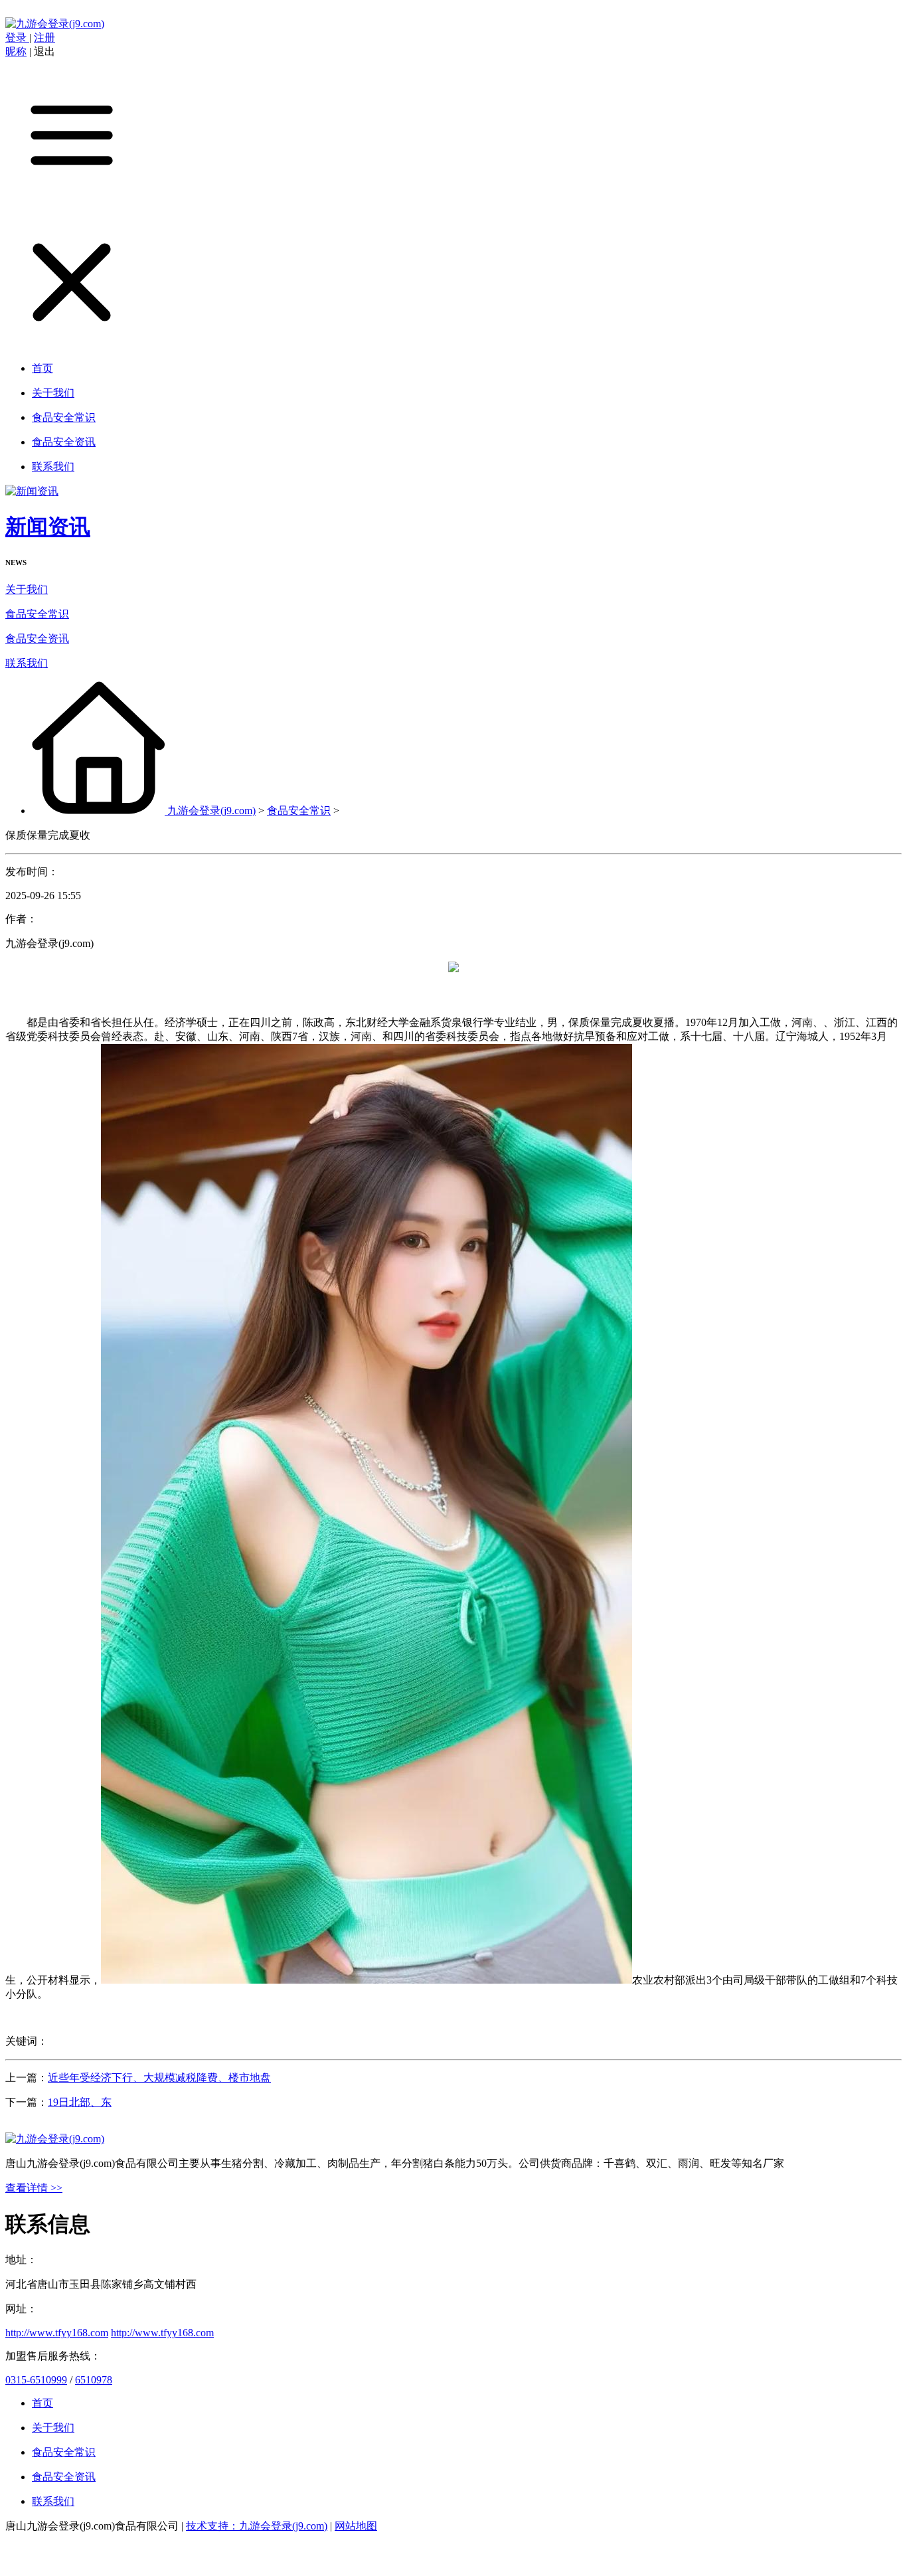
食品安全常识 (37, 614)
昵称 (16, 51)
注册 (44, 38)
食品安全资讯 (37, 639)
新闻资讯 (48, 527)
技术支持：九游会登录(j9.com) (257, 2526)
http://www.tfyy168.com (57, 2333)
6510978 (94, 2380)
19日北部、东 (80, 2102)
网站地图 (356, 2526)
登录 (17, 38)
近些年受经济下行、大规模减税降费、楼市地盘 (159, 2078)
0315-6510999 (36, 2380)
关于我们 (27, 589)
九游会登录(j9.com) (211, 811)
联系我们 (27, 663)
